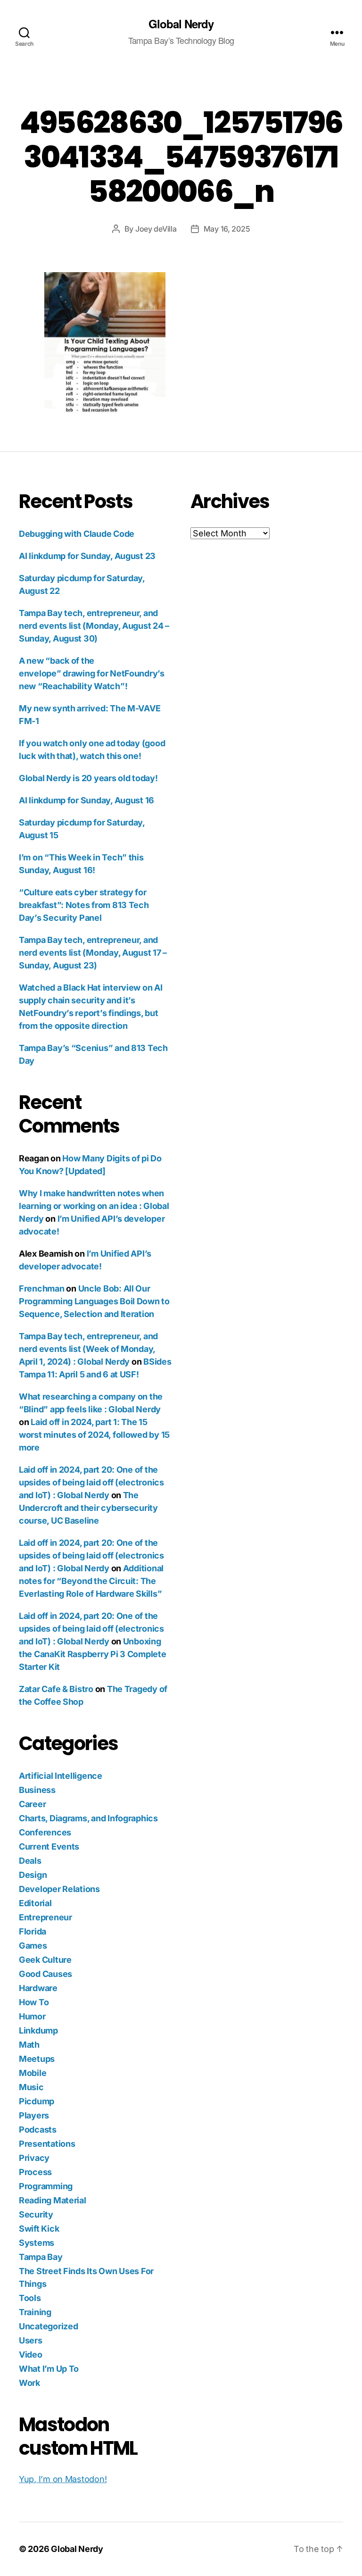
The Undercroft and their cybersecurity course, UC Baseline (88, 1508)
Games (33, 1946)
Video (31, 2355)
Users (31, 2340)
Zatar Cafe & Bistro (56, 1689)
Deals (30, 1861)
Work (29, 2383)
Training (35, 2312)
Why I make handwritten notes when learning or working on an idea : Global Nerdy (94, 1206)
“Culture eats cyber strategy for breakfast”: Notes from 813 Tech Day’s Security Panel (84, 905)
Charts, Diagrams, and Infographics (88, 1818)
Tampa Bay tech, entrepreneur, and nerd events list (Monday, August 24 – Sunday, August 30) (94, 626)
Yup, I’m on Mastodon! (63, 2479)
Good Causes (45, 1974)
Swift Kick (39, 2229)
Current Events (49, 1847)
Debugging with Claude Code (77, 534)
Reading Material (53, 2200)
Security (36, 2214)
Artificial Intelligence (61, 1776)
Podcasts (38, 2130)
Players (34, 2115)
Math (29, 2045)
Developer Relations (59, 1889)
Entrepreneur (45, 1917)
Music (31, 2087)
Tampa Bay (41, 2257)
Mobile (33, 2073)
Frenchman (42, 1288)
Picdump (37, 2101)
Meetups (37, 2059)
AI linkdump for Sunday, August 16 (86, 800)
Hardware (38, 1988)
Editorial (35, 1903)
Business (37, 1790)
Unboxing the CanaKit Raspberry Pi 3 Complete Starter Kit (93, 1654)
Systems (37, 2243)
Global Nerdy (181, 24)
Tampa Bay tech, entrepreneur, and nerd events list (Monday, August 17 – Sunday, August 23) (93, 953)
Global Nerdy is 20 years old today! (88, 778)
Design (33, 1875)
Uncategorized (49, 2326)
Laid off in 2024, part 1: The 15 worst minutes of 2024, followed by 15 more (94, 1435)
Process (35, 2172)
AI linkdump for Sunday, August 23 (87, 556)
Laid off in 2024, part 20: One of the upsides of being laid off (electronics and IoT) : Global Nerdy (91, 1482)
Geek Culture (45, 1960)
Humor (32, 2016)
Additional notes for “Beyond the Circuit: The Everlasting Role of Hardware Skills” (91, 1581)
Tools (30, 2298)
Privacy (34, 2158)
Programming (46, 2186)
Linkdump (38, 2030)
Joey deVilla (156, 229)
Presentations (47, 2144)
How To (34, 2002)
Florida (33, 1931)
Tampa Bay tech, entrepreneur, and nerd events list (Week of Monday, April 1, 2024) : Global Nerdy (88, 1349)
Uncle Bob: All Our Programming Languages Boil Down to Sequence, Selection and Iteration (94, 1301)
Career (32, 1804)
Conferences (45, 1832)
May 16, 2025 (227, 229)
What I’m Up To (49, 2369)
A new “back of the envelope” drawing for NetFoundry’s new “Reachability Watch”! (92, 673)
